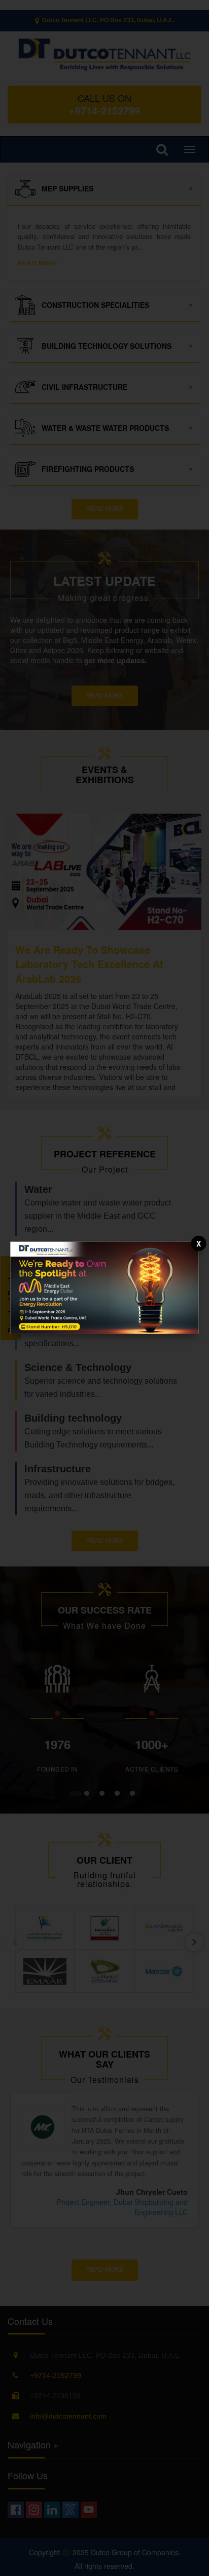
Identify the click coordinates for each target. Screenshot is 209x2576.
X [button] (199, 1243)
